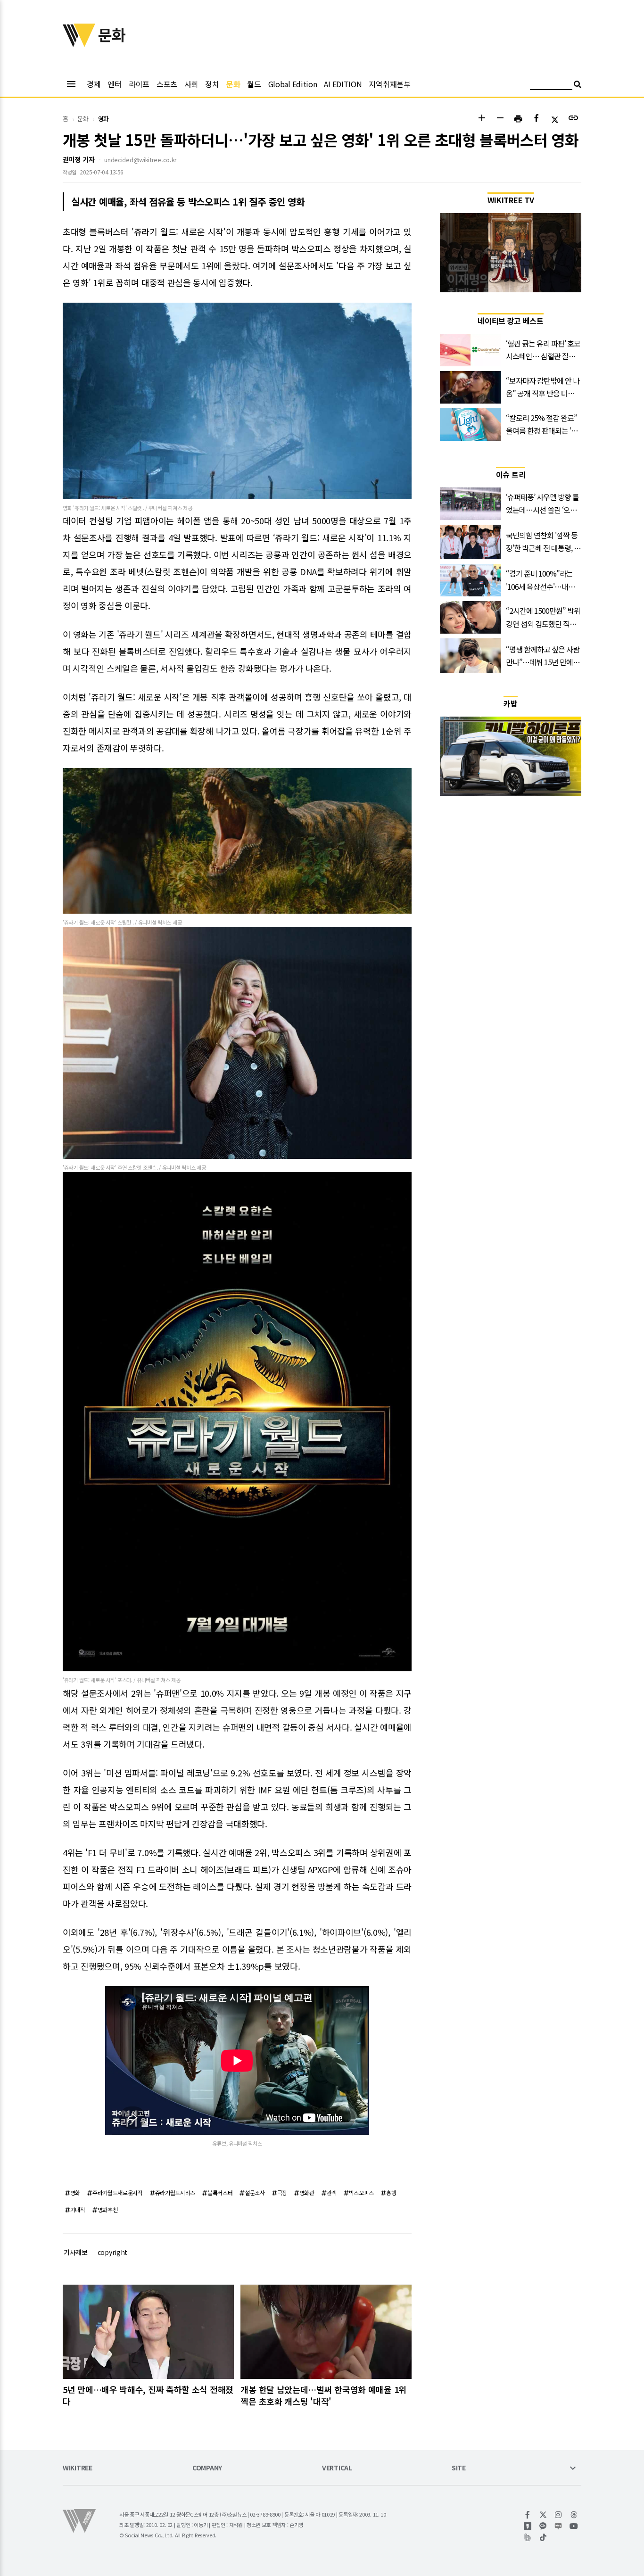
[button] (482, 119)
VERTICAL (337, 2468)
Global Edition (293, 84)
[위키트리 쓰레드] (574, 2515)
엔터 (114, 84)
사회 (191, 84)
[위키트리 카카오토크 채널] (543, 2526)
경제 (94, 84)
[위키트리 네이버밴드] (528, 2537)
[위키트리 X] (543, 2515)
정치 (212, 84)
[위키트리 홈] (79, 44)
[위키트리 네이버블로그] (558, 2526)
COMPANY (207, 2468)
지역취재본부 (389, 84)
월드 (254, 84)
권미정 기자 (78, 159)
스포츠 (167, 84)
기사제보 (76, 2252)
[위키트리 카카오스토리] (528, 2526)
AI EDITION (343, 84)
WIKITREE (78, 2468)
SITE (459, 2468)
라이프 (139, 84)
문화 (233, 84)
